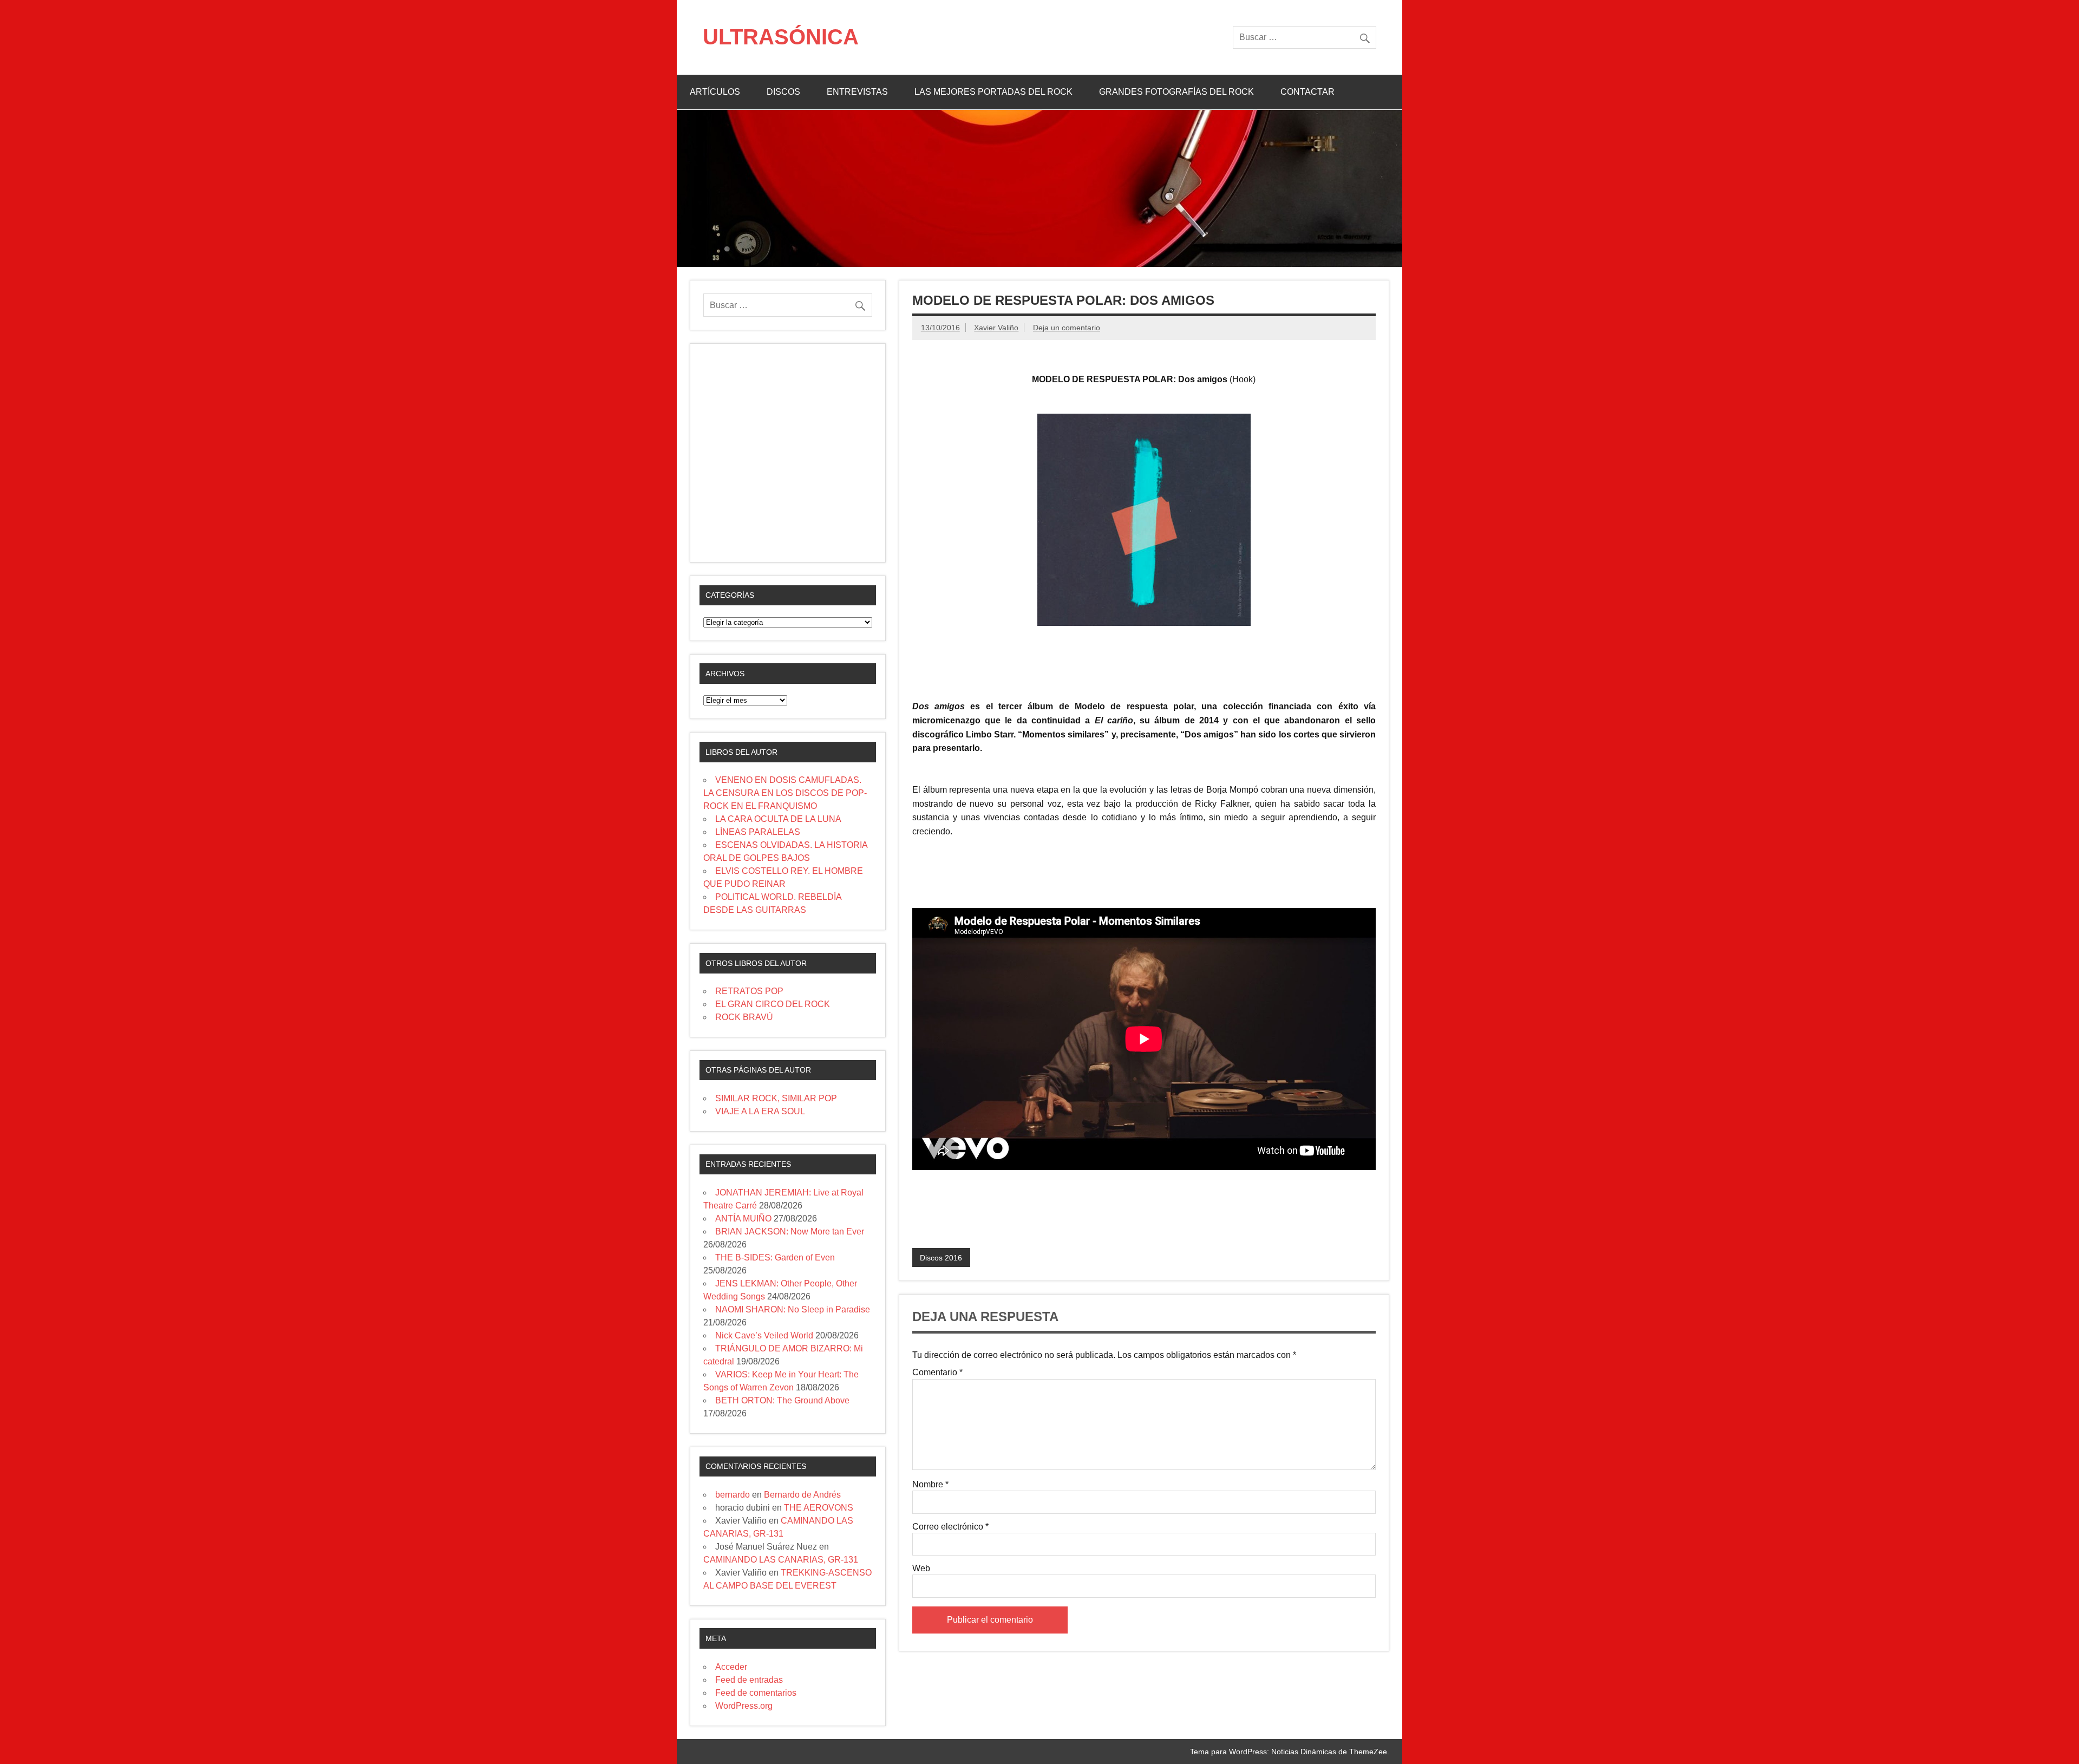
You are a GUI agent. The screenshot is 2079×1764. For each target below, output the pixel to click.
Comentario (937, 1373)
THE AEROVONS (819, 1508)
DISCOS (783, 92)
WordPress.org (744, 1706)
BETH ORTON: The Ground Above (782, 1400)
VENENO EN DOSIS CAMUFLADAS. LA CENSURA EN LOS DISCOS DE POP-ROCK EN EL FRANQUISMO (785, 793)
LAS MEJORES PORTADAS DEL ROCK (993, 92)
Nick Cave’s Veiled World (764, 1335)
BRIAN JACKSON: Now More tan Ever (790, 1231)
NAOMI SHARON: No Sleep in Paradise (793, 1309)
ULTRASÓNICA (781, 37)
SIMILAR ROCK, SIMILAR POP (776, 1098)
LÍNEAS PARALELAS (758, 832)
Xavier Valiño (996, 328)
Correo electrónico (950, 1527)
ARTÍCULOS (715, 92)
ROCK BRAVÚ (744, 1017)
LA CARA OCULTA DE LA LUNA (778, 819)
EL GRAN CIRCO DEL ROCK (773, 1004)
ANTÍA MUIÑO (743, 1219)
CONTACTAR (1307, 92)
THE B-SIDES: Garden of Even (775, 1257)
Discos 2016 (941, 1258)
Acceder (731, 1667)
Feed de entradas (749, 1680)
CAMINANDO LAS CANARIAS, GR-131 (781, 1560)
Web (921, 1569)
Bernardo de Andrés (802, 1495)
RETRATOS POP (749, 991)
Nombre (930, 1485)
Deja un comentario (1067, 328)
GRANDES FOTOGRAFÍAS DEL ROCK (1176, 92)
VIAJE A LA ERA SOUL (760, 1111)
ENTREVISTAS (857, 92)
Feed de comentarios (756, 1693)
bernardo (733, 1495)
